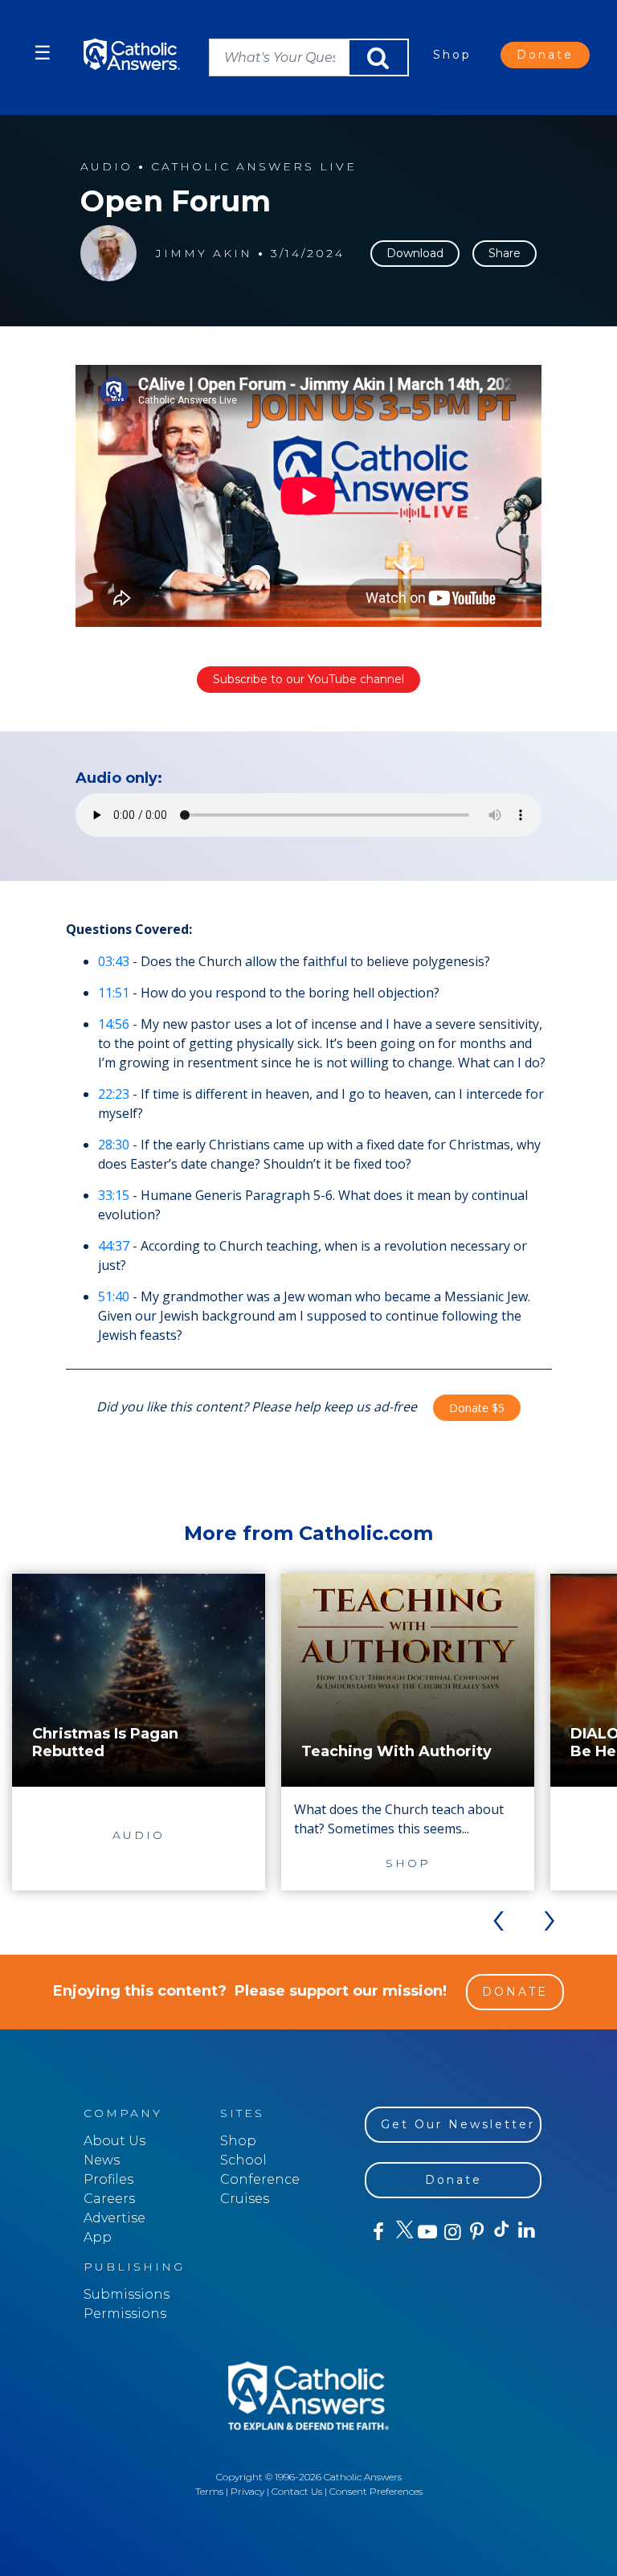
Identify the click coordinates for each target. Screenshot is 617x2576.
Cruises (245, 2199)
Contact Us (297, 2491)
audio (106, 167)
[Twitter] (402, 2232)
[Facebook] (377, 2232)
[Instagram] (451, 2232)
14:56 (114, 1024)
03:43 (114, 961)
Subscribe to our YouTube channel (308, 679)
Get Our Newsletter (458, 2124)
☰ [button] (43, 53)
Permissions (125, 2314)
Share (505, 253)
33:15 (114, 1195)
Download (415, 253)
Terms (209, 2491)
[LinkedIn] (526, 2231)
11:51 (114, 993)
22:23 (114, 1094)
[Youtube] (427, 2232)
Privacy (247, 2491)
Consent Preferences (376, 2491)
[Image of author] (108, 253)
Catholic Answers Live (254, 167)
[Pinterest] (476, 2232)
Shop (452, 55)
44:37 (114, 1246)
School (243, 2160)
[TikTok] (501, 2232)
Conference (260, 2179)
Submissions (127, 2294)
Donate (545, 55)
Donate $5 (477, 1408)
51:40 (114, 1296)
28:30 (114, 1145)
